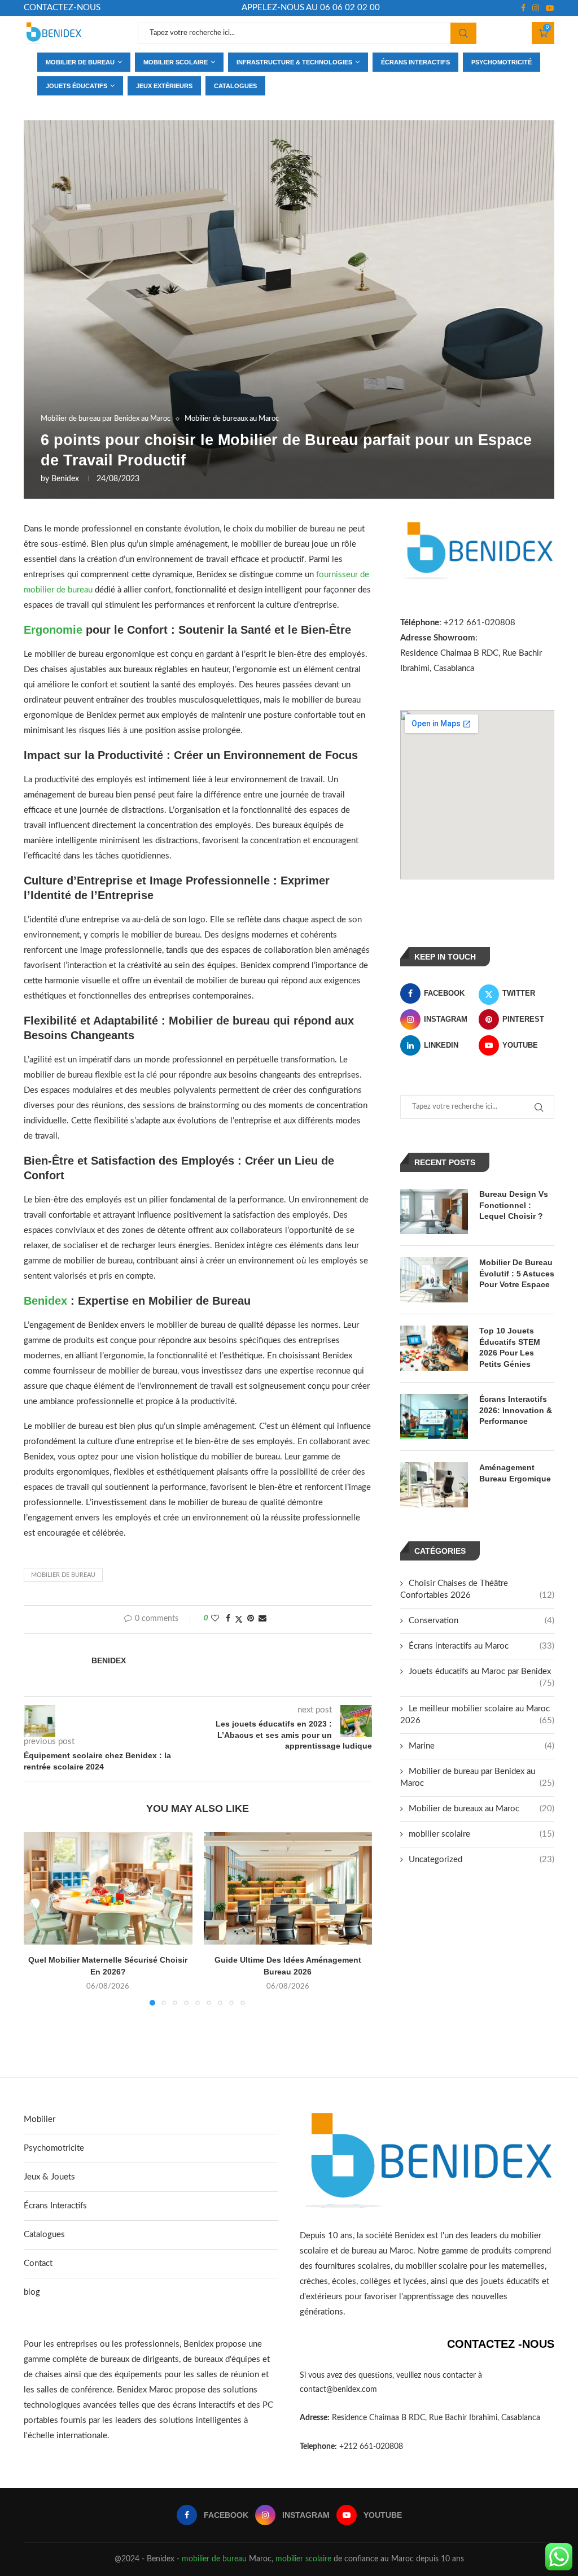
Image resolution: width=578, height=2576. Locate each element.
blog (32, 2292)
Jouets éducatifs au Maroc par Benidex (481, 1672)
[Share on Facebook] (228, 1619)
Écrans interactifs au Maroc (481, 1646)
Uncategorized (481, 1860)
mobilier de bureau (214, 2559)
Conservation (481, 1621)
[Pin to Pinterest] (251, 1619)
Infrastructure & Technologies (294, 62)
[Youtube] (550, 8)
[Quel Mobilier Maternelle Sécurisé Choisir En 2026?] (108, 1888)
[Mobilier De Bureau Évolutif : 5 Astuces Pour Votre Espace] (434, 1280)
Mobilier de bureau (80, 62)
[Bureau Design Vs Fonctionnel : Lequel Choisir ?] (434, 1211)
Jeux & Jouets (49, 2177)
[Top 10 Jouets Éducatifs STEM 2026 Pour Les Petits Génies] (434, 1348)
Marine (481, 1746)
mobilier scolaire (481, 1834)
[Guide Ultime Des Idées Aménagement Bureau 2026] (288, 1888)
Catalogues (235, 86)
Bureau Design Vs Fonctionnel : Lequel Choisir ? (514, 1205)
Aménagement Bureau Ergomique (515, 1473)
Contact (38, 2263)
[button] (39, 1919)
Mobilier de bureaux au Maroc (481, 1809)
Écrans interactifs (415, 62)
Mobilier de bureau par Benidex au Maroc (477, 1777)
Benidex (65, 479)
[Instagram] (536, 8)
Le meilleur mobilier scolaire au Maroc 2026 (477, 1715)
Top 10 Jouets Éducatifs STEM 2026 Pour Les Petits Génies (510, 1347)
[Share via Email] (262, 1619)
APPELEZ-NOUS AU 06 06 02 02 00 (311, 8)
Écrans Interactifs (55, 2206)
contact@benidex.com (338, 2390)
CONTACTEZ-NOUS (62, 8)
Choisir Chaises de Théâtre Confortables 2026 (477, 1589)
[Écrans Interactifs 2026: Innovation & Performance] (434, 1416)
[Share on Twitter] (239, 1620)
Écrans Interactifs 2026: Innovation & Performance (516, 1410)
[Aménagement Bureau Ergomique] (434, 1485)
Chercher (463, 33)
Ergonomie (53, 630)
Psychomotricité (502, 62)
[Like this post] (215, 1619)
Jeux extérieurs (164, 86)
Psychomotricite (54, 2148)
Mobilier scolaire (176, 62)
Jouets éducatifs (76, 86)
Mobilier (40, 2119)
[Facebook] (523, 8)
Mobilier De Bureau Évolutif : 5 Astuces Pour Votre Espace (517, 1273)
